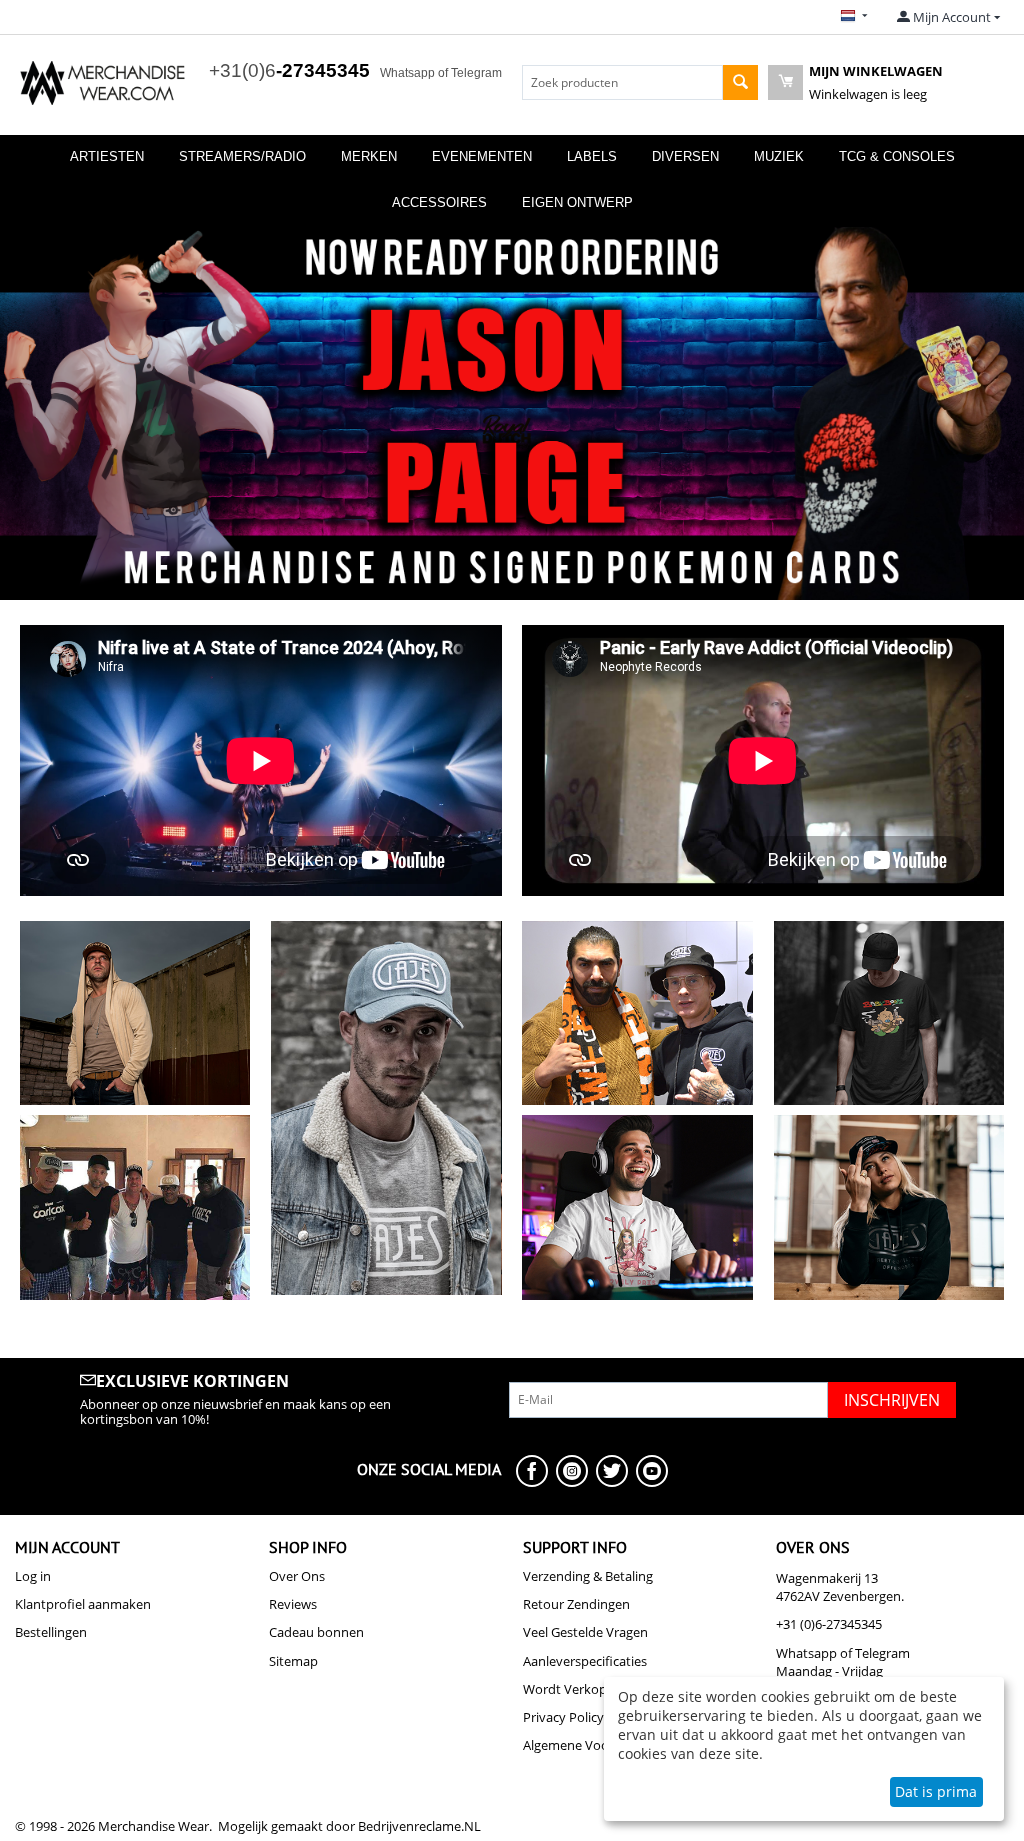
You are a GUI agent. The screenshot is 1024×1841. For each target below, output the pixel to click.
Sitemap (293, 1661)
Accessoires (439, 202)
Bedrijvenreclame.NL (419, 1826)
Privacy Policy (563, 1717)
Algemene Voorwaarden (594, 1745)
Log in (33, 1576)
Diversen (685, 156)
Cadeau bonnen (316, 1632)
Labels (592, 156)
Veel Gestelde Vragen (585, 1632)
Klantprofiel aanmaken (83, 1604)
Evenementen (482, 156)
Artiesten (107, 156)
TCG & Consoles (897, 156)
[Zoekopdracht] (740, 82)
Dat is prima (936, 1791)
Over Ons (297, 1576)
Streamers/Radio (242, 156)
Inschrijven (892, 1400)
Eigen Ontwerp (577, 202)
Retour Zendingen (576, 1604)
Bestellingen (51, 1632)
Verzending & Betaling (588, 1576)
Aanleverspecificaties (585, 1661)
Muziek (779, 156)
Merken (369, 156)
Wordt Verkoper (571, 1689)
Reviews (293, 1604)
